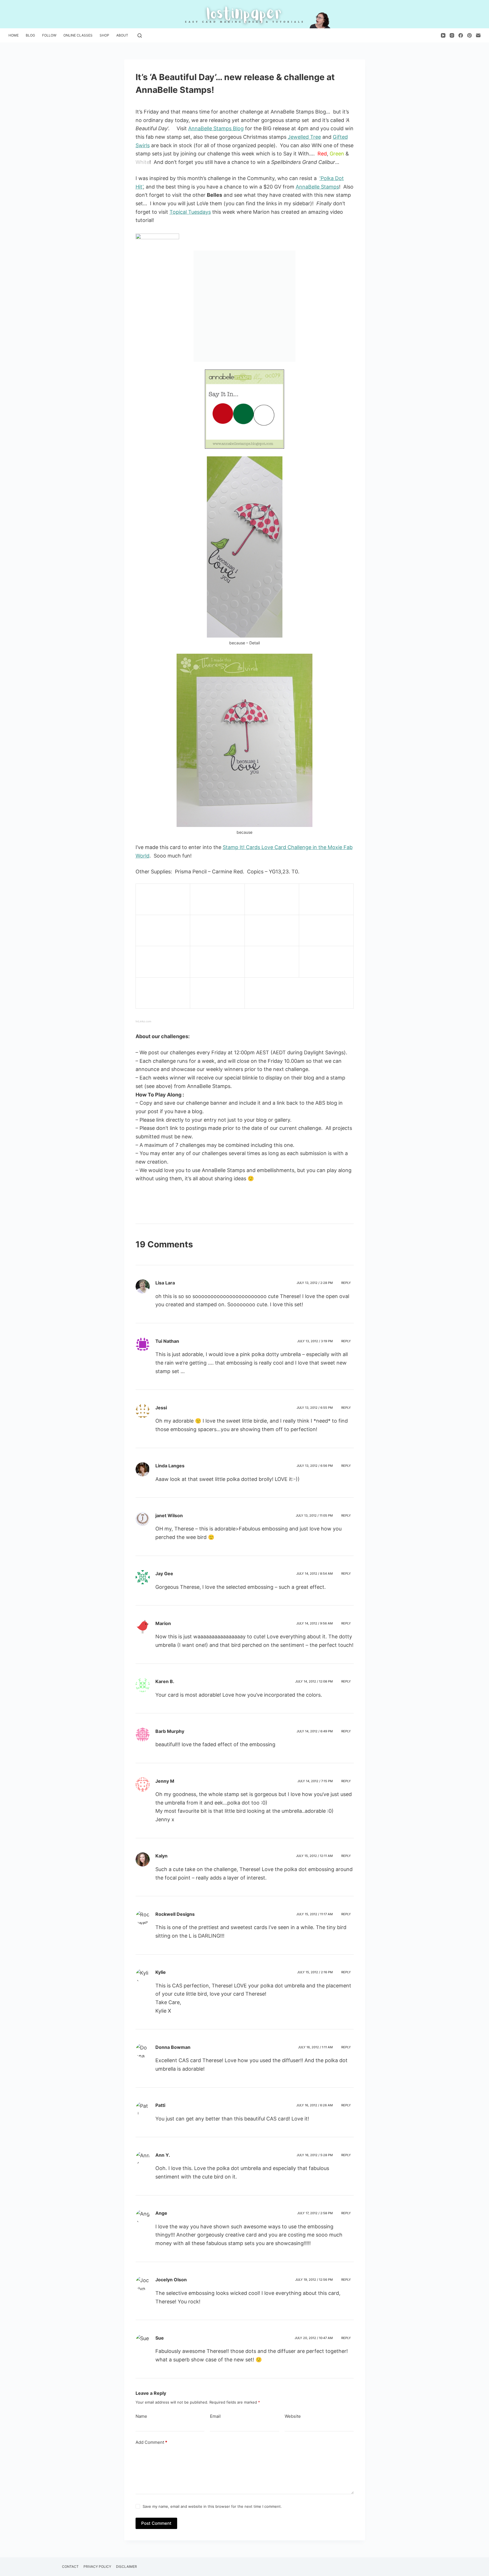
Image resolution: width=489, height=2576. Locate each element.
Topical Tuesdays (190, 212)
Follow (49, 35)
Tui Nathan (167, 1341)
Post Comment (156, 2523)
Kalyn (161, 1856)
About (122, 35)
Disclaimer (126, 2567)
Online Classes (78, 35)
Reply (346, 1283)
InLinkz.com (143, 1021)
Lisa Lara (165, 1283)
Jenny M (165, 1781)
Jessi (161, 1408)
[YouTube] (443, 35)
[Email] (478, 35)
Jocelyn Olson (171, 2280)
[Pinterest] (469, 35)
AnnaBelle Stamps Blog (216, 128)
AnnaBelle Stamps (317, 187)
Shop (104, 35)
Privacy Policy (97, 2567)
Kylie (161, 1972)
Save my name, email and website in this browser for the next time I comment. (212, 2506)
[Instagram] (452, 35)
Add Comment (151, 2442)
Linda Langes (170, 1466)
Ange (161, 2213)
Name (141, 2416)
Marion (163, 1623)
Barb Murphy (170, 1731)
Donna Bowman (173, 2047)
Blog (30, 35)
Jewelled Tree (304, 137)
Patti (160, 2105)
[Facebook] (461, 35)
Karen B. (165, 1681)
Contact (70, 2567)
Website (293, 2416)
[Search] (140, 36)
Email (215, 2416)
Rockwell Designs (175, 1914)
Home (14, 35)
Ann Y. (163, 2155)
